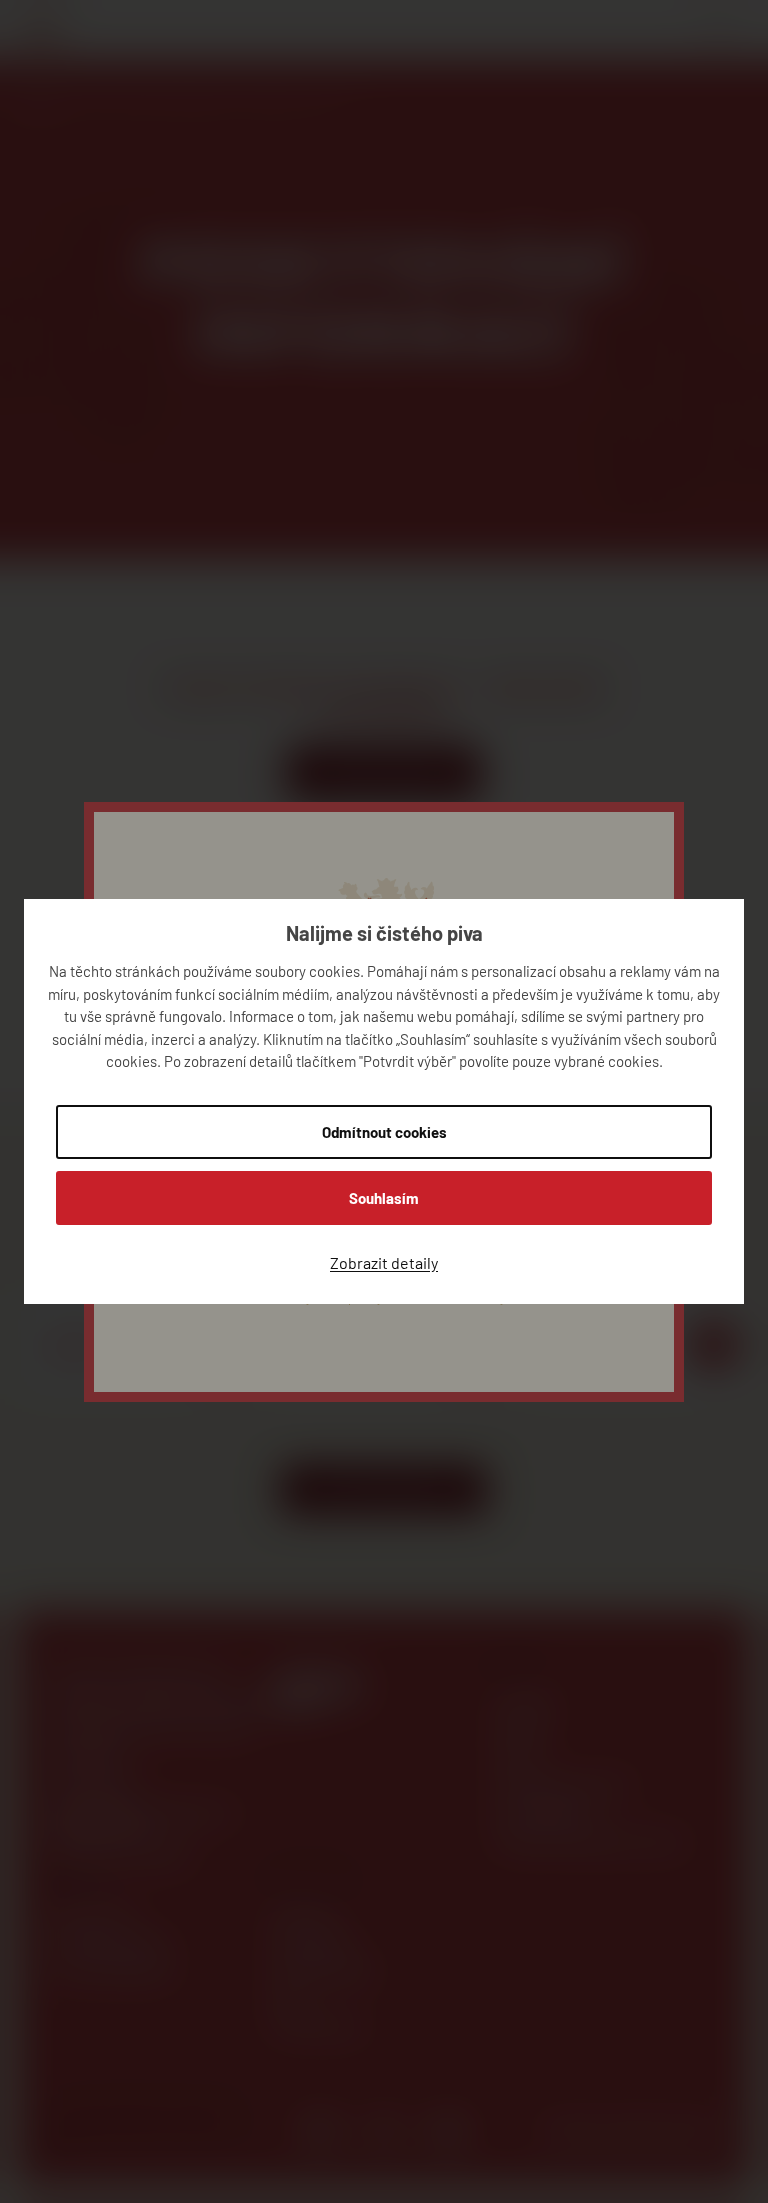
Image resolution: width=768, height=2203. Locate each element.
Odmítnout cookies (384, 1132)
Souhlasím (384, 1198)
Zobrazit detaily (384, 1262)
